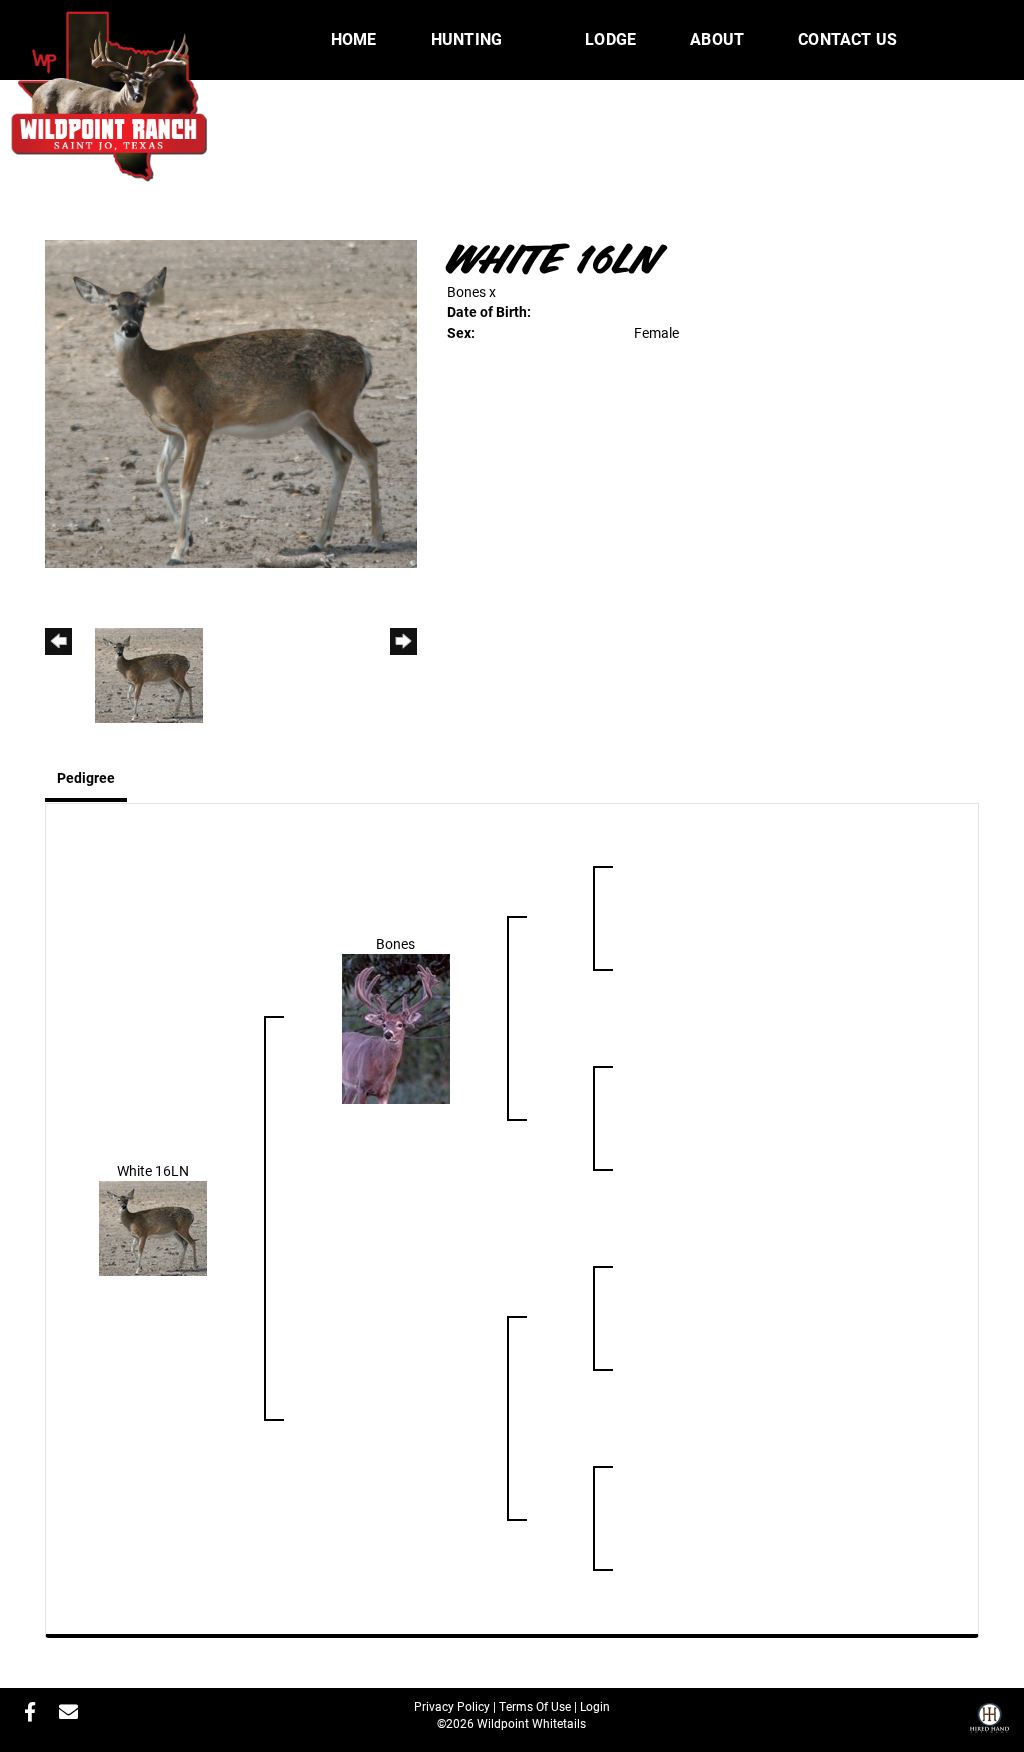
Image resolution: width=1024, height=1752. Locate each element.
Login (595, 1706)
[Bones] (396, 1026)
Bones (466, 291)
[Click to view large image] (231, 402)
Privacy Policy (452, 1706)
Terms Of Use (535, 1706)
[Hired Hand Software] (989, 1725)
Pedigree (86, 777)
